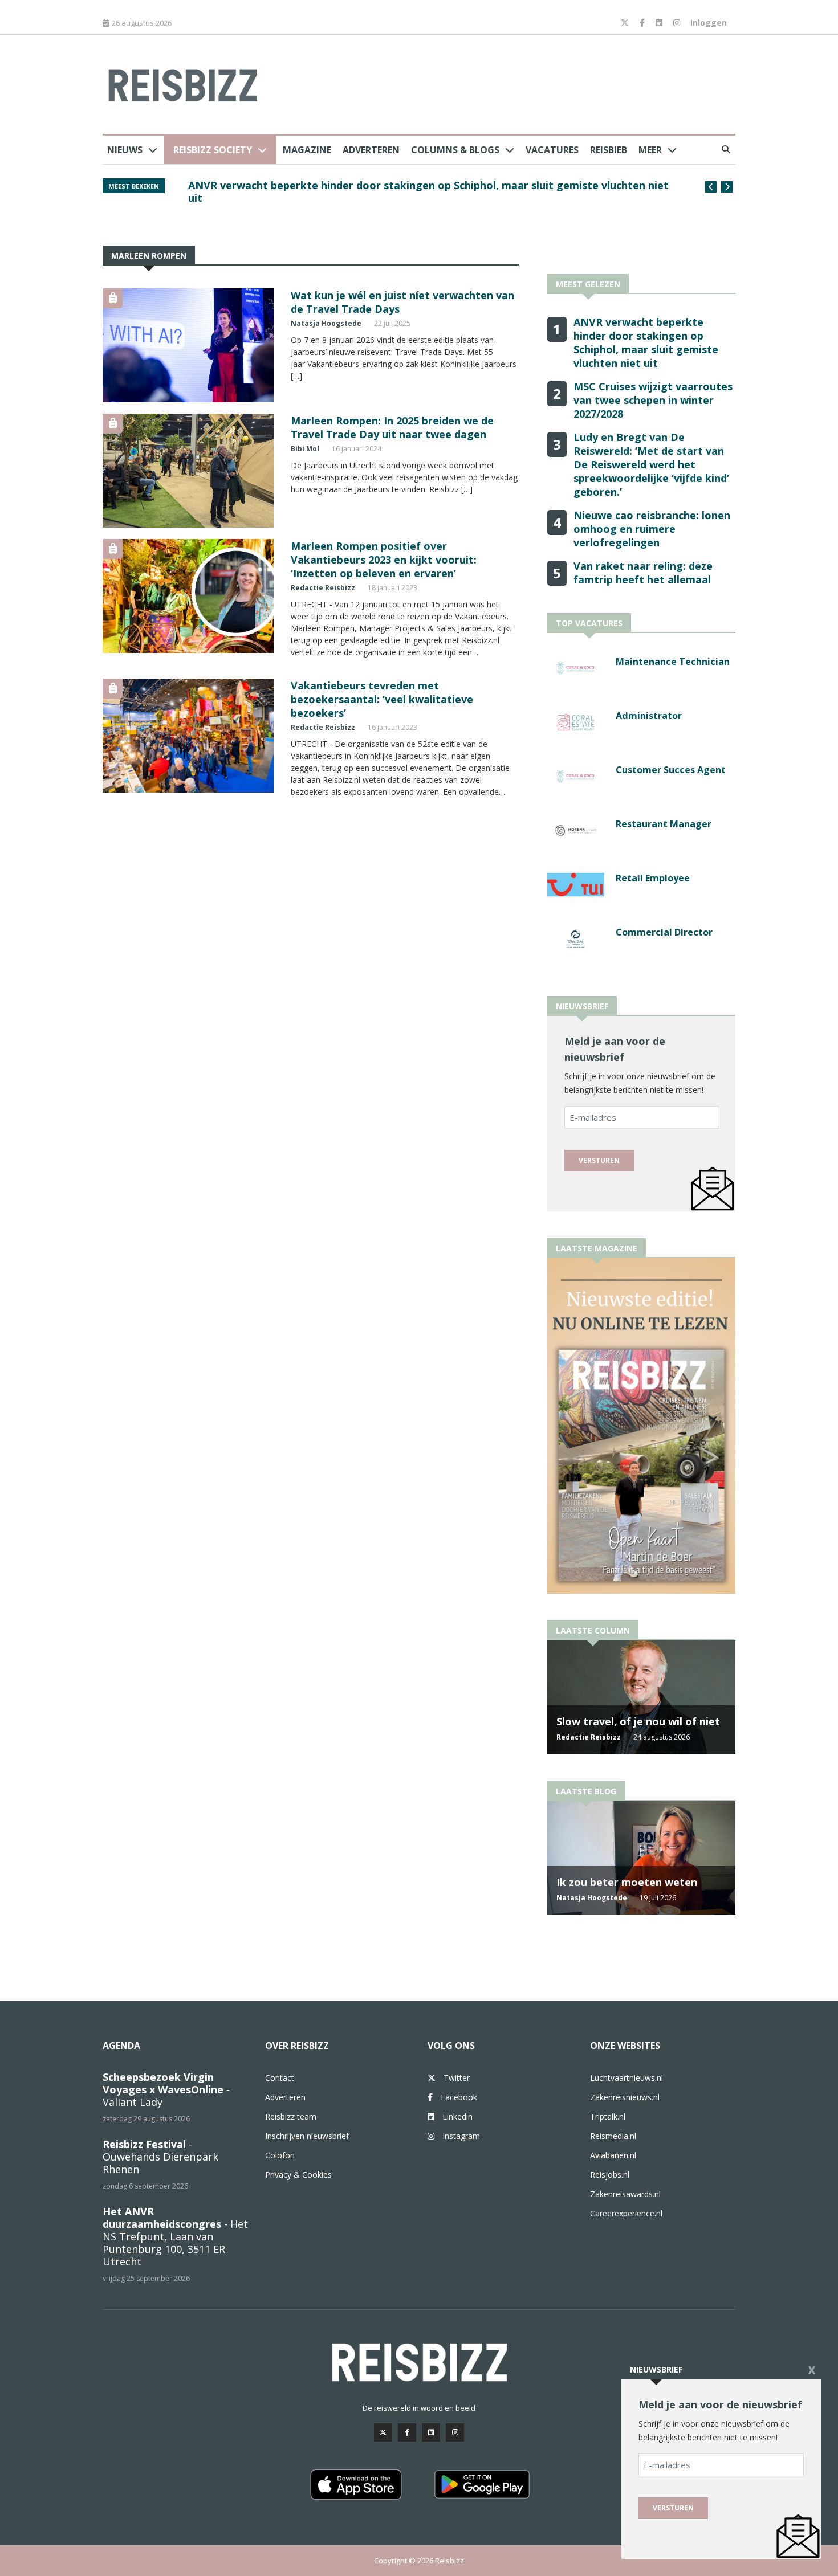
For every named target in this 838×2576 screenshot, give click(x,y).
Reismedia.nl (613, 2136)
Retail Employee (653, 878)
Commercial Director (664, 932)
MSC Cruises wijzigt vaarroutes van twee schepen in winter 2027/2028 (653, 400)
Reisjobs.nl (610, 2175)
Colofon (280, 2155)
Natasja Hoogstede (326, 323)
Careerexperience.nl (626, 2213)
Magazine (307, 150)
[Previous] (711, 187)
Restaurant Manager (664, 824)
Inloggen (709, 23)
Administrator (649, 716)
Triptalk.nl (608, 2116)
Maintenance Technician (673, 662)
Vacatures (552, 150)
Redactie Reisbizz (323, 588)
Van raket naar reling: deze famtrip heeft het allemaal (643, 573)
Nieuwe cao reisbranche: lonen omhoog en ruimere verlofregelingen (652, 529)
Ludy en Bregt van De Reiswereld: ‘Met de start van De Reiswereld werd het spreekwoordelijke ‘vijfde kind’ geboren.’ (651, 464)
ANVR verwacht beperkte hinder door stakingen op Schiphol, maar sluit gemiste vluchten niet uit (428, 191)
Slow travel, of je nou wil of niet (638, 1721)
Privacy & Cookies (298, 2175)
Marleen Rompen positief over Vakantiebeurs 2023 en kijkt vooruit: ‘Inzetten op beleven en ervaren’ (384, 560)
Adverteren (371, 150)
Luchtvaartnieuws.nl (627, 2078)
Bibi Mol (305, 449)
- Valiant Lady (166, 2089)
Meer (650, 150)
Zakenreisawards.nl (625, 2194)
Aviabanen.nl (613, 2155)
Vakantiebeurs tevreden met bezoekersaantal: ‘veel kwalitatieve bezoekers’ (382, 699)
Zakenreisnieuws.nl (625, 2097)
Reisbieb (609, 150)
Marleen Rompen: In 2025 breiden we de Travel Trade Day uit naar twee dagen (392, 427)
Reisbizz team (291, 2116)
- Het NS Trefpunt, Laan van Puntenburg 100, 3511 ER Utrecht (175, 2236)
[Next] (727, 187)
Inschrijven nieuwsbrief (307, 2136)
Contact (280, 2078)
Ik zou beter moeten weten (627, 1882)
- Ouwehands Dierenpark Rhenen (160, 2157)
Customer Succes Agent (671, 770)
